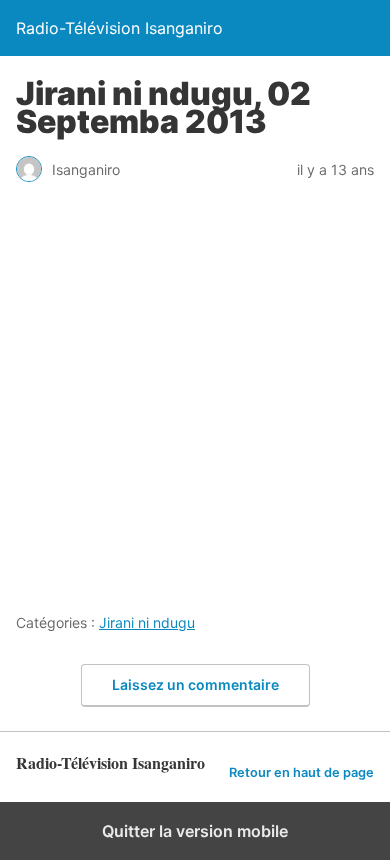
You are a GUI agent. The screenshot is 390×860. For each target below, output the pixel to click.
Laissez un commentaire (195, 684)
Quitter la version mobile (195, 831)
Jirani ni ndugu (147, 622)
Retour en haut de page (301, 772)
